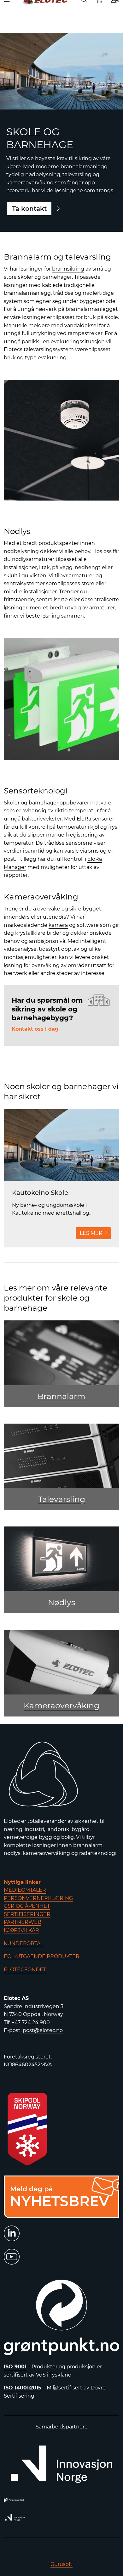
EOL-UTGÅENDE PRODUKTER (42, 1956)
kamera (58, 925)
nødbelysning (21, 551)
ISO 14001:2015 (23, 2388)
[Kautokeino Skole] (61, 1145)
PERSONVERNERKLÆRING (38, 1898)
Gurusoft (61, 2564)
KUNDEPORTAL (23, 1943)
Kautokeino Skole (40, 1193)
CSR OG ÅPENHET (27, 1906)
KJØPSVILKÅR (21, 1930)
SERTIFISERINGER (27, 1914)
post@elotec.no (43, 2030)
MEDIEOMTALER (25, 1890)
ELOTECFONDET (25, 1970)
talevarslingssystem (49, 349)
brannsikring (68, 269)
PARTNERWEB (23, 1922)
